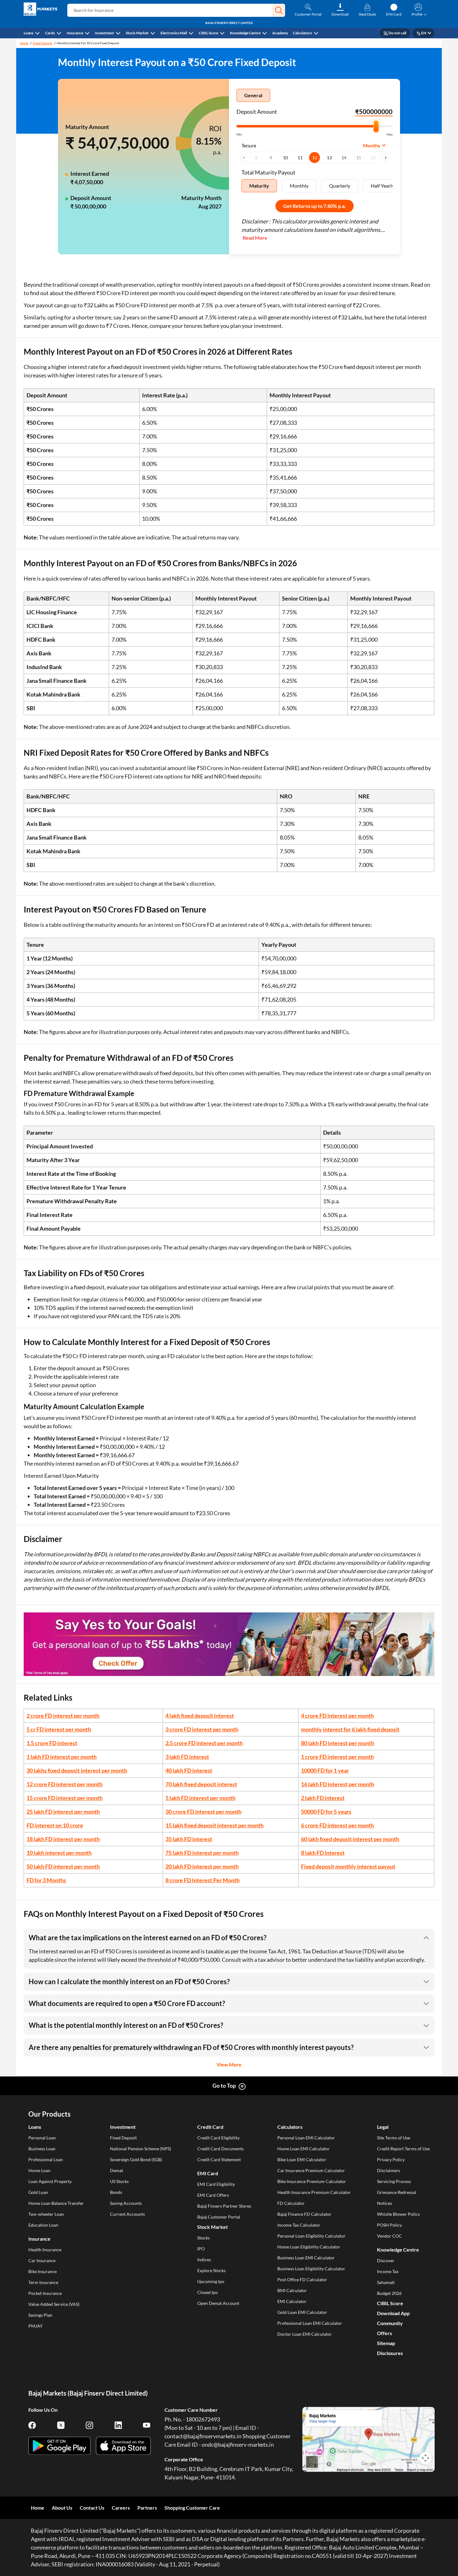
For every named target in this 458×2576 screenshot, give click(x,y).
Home (24, 43)
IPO (201, 2249)
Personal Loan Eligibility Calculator (311, 2236)
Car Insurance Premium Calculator (311, 2170)
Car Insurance (42, 2260)
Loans (29, 33)
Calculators (302, 33)
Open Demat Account (218, 2303)
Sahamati (386, 2282)
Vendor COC (389, 2236)
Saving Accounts (126, 2203)
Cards (50, 33)
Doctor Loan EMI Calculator (305, 2334)
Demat (117, 2170)
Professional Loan (46, 2159)
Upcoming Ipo (211, 2281)
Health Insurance (45, 2250)
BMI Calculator (292, 2290)
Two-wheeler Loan (46, 2214)
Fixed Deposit (43, 43)
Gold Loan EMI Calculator (302, 2312)
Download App (393, 2313)
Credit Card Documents (220, 2149)
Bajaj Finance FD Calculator (304, 2214)
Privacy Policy (391, 2159)
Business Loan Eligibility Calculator (311, 2269)
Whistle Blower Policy (398, 2214)
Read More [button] (255, 238)
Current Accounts (127, 2214)
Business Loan (42, 2149)
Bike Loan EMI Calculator (302, 2159)
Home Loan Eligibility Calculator (309, 2247)
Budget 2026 (389, 2293)
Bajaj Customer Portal (219, 2217)
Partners (147, 2508)
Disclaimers (389, 2170)
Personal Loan (42, 2138)
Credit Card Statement (219, 2159)
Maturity (259, 186)
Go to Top (224, 2085)
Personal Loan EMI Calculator (306, 2138)
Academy (280, 33)
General (253, 95)
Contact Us (92, 2508)
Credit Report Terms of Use (403, 2149)
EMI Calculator (292, 2301)
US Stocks (119, 2181)
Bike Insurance (43, 2271)
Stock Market (137, 33)
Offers (384, 2333)
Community (390, 2323)
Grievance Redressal (397, 2192)
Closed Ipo (208, 2292)
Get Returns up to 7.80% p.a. (315, 206)
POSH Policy (389, 2225)
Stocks (203, 2238)
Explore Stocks (211, 2270)
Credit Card (210, 2127)
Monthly (299, 186)
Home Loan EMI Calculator (303, 2149)
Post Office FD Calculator (302, 2279)
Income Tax (388, 2271)
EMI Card (208, 2173)
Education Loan (43, 2225)
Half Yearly (382, 186)
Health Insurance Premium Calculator (314, 2192)
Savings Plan (40, 2315)
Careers (121, 2508)
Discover (386, 2260)
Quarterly (340, 186)
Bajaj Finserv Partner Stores (224, 2206)
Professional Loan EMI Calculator (310, 2323)
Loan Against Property (50, 2181)
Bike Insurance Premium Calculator (312, 2181)
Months (372, 145)
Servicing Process (394, 2181)
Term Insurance (43, 2282)
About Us (62, 2508)
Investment (105, 33)
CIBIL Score (208, 33)
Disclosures (390, 2353)
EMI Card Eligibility (216, 2184)
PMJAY (36, 2326)
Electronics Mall (174, 33)
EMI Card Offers (213, 2195)
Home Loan (39, 2170)
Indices (204, 2260)
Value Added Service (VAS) (54, 2304)
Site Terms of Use (394, 2138)
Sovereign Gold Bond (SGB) (136, 2159)
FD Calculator (291, 2203)
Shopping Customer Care (192, 2508)
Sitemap (386, 2343)
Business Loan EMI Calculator (306, 2258)
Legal (383, 2127)
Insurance (75, 33)
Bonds (116, 2192)
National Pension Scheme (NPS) (141, 2149)
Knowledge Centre (245, 33)
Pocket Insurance (45, 2293)
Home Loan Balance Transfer (56, 2203)
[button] (279, 10)
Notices (384, 2203)
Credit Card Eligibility (218, 2138)
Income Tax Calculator (299, 2225)
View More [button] (229, 2064)
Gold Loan (38, 2192)
